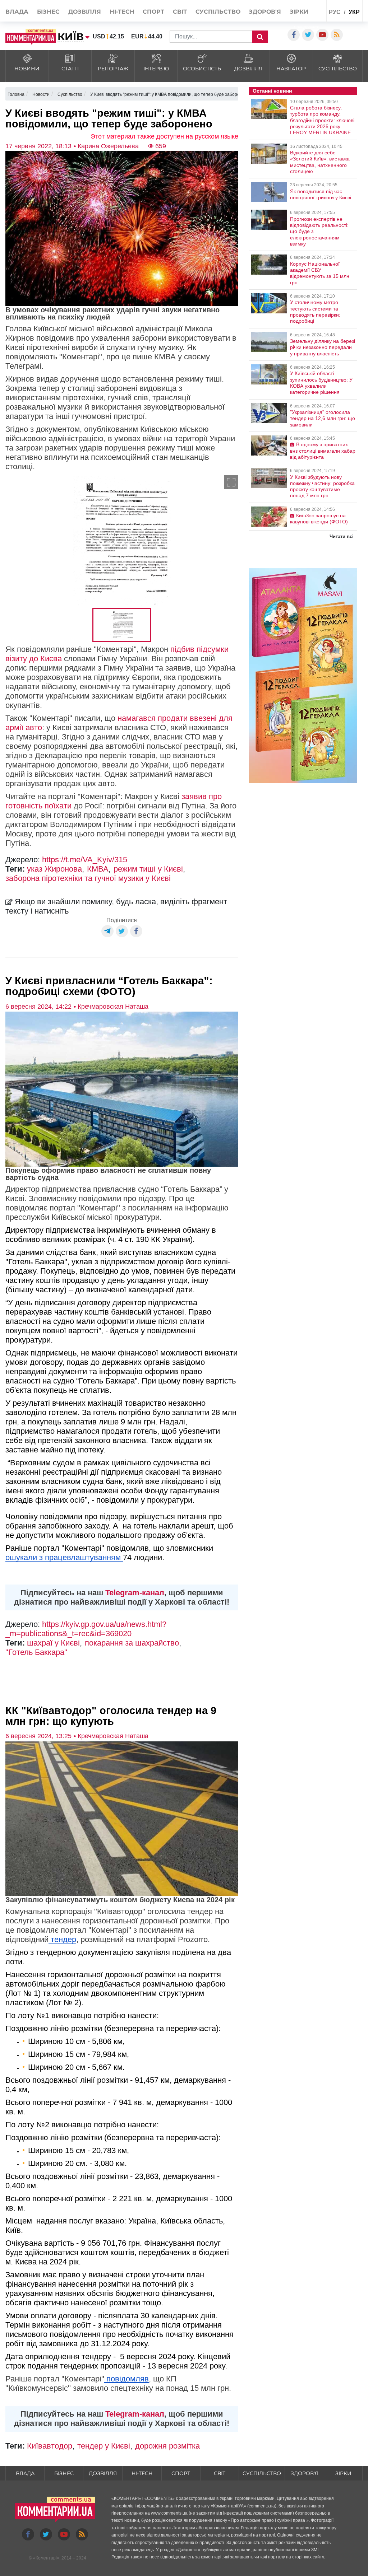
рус (335, 12)
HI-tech (122, 12)
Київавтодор (50, 2446)
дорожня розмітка (167, 2446)
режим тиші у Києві (148, 869)
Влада (17, 12)
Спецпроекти (307, 27)
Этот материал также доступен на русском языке (164, 136)
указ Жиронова (54, 869)
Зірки (299, 12)
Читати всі (342, 536)
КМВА (98, 869)
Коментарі (46, 2558)
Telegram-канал (135, 1593)
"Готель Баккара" (36, 1652)
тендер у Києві (104, 2446)
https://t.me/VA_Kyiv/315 (85, 860)
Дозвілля (85, 12)
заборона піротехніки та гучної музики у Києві (88, 878)
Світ (180, 12)
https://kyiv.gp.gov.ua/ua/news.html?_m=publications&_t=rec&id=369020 (86, 1629)
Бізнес (48, 12)
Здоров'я (265, 12)
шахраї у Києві (53, 1643)
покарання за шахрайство (132, 1643)
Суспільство (218, 12)
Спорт (153, 12)
